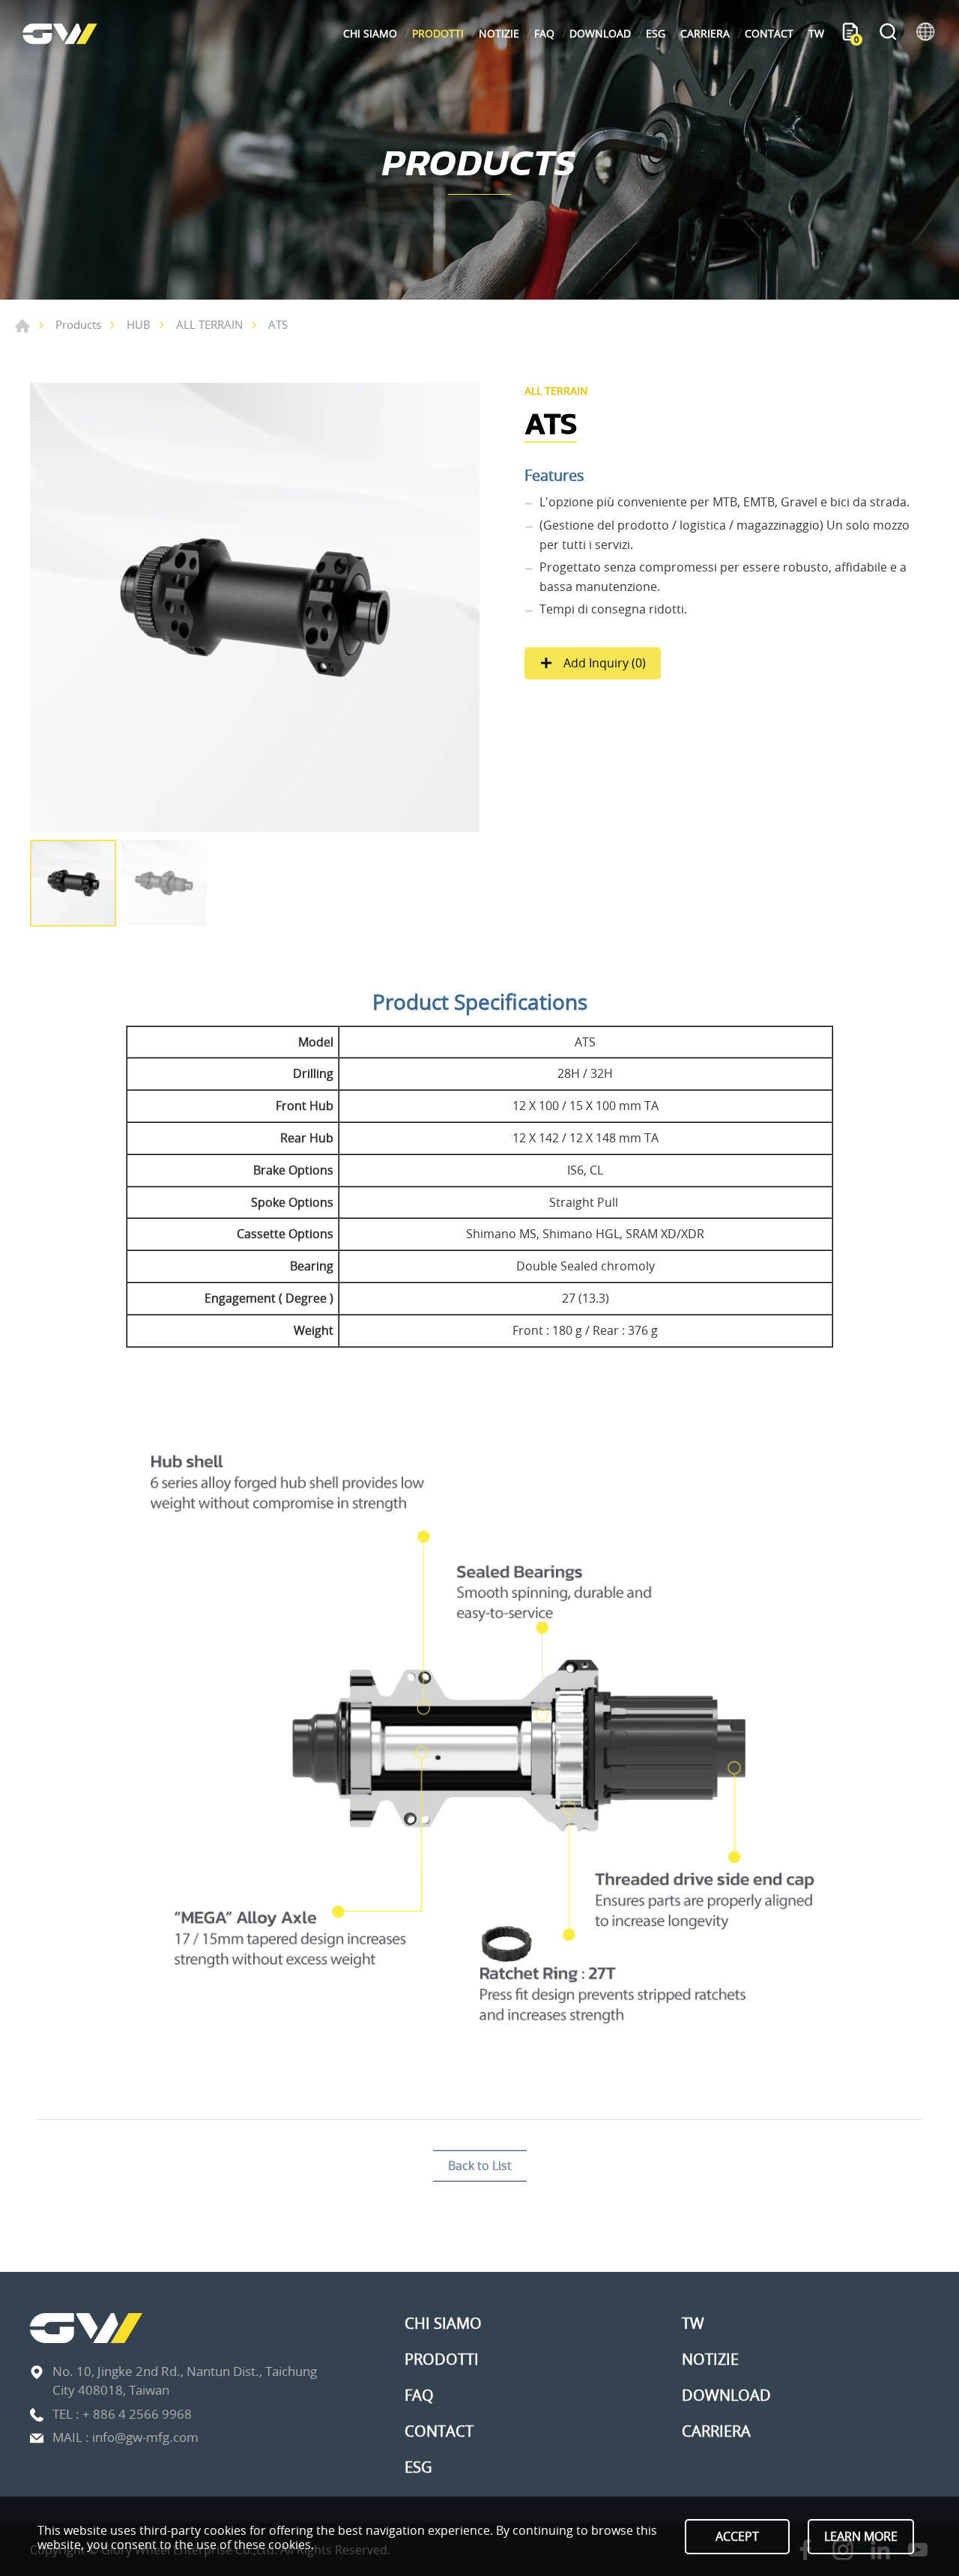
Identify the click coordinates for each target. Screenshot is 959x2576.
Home (22, 326)
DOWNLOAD (600, 33)
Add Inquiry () (603, 663)
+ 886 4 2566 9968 (137, 2414)
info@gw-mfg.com (145, 2437)
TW (816, 33)
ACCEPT (737, 2536)
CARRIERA (705, 33)
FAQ (544, 33)
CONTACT (769, 33)
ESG (656, 33)
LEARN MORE (861, 2536)
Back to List (480, 2166)
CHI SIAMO (370, 33)
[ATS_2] (255, 607)
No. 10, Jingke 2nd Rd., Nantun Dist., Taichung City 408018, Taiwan (185, 2381)
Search (888, 34)
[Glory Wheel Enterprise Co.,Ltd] (60, 33)
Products (78, 324)
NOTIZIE (499, 33)
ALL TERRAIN (209, 324)
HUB (139, 324)
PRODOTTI (438, 33)
